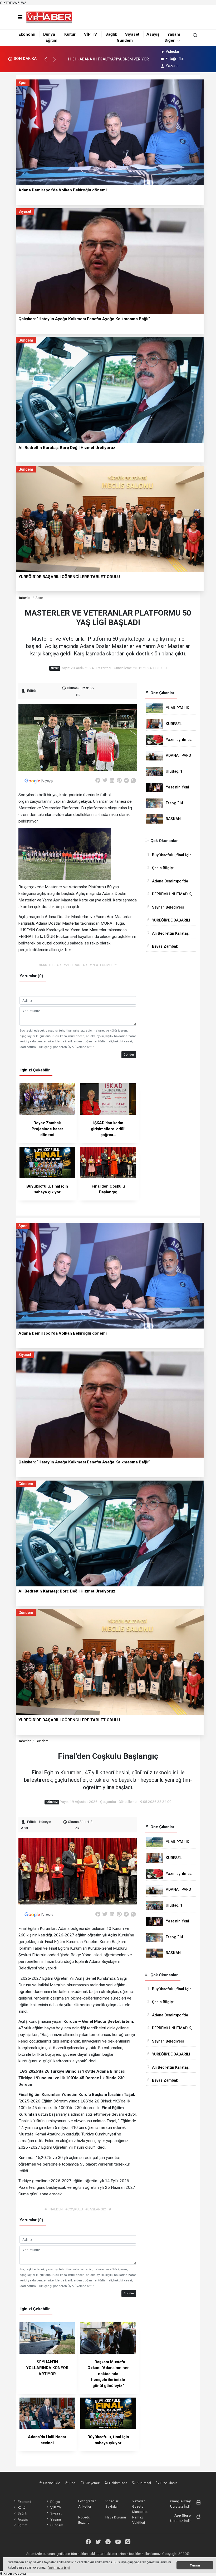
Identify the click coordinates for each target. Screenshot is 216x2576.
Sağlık (111, 34)
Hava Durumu (116, 2517)
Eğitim (51, 40)
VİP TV (90, 34)
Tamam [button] (195, 2565)
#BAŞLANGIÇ (96, 2209)
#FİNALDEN (54, 2209)
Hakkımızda (118, 2483)
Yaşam (174, 34)
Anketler (85, 2506)
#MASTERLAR (50, 965)
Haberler (24, 598)
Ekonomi (27, 34)
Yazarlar (173, 66)
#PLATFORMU (101, 965)
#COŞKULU (74, 2209)
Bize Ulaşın (168, 2483)
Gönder (129, 1055)
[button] (48, 62)
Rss (72, 2483)
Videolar (173, 51)
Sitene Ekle (51, 2483)
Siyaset (132, 34)
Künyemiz (92, 2483)
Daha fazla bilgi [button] (59, 2568)
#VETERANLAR (75, 965)
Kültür (70, 34)
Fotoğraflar (175, 59)
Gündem (125, 40)
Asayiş (153, 34)
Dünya (49, 34)
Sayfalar (112, 2506)
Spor (39, 598)
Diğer (170, 40)
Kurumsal (143, 2483)
